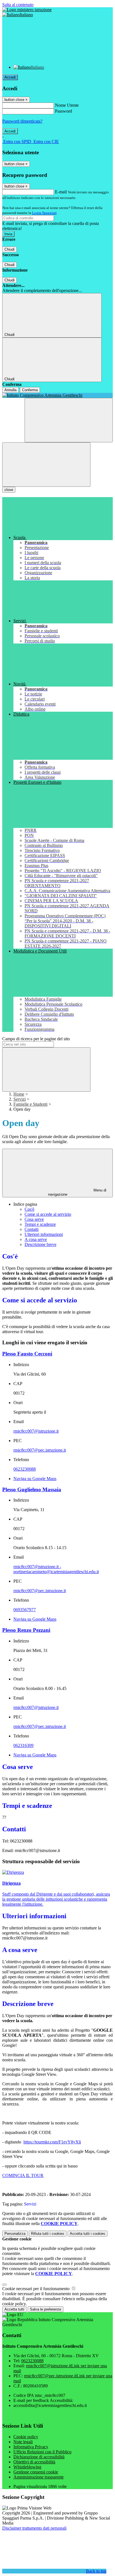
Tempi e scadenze (40, 1224)
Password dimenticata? (22, 121)
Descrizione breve (40, 1244)
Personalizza (15, 2234)
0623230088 (25, 1469)
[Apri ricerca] (69, 420)
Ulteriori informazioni (44, 1234)
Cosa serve (34, 1219)
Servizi (20, 1099)
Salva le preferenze (45, 2309)
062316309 (23, 1745)
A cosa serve (36, 1239)
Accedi (10, 77)
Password (64, 111)
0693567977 (25, 1610)
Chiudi (9, 249)
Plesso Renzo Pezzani (26, 1630)
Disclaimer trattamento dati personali (34, 2528)
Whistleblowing (27, 2467)
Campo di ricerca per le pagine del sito (36, 1039)
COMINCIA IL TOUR (23, 2175)
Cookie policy (26, 2437)
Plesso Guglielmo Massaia (32, 1489)
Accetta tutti (88, 2234)
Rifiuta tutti (48, 2234)
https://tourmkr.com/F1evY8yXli (52, 2142)
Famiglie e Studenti (30, 1104)
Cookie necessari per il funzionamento (36, 2289)
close (9, 490)
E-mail (61, 192)
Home (19, 1094)
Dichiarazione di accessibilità (39, 2457)
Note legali (23, 2442)
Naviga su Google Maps (35, 1479)
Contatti (32, 1229)
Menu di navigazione (77, 1192)
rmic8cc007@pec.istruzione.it (40, 1450)
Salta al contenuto (18, 5)
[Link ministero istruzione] (27, 10)
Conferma (30, 390)
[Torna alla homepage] (57, 395)
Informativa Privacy (31, 2447)
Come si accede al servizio (48, 1214)
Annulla (10, 390)
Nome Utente (67, 105)
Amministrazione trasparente (39, 2477)
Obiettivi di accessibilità (34, 2462)
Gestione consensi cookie (36, 2472)
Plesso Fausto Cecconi (27, 1354)
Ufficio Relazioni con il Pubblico (42, 2452)
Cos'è (29, 1209)
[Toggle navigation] (46, 465)
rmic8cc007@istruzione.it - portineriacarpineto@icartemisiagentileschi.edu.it (56, 1569)
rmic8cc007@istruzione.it (36, 1431)
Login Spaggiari (44, 213)
